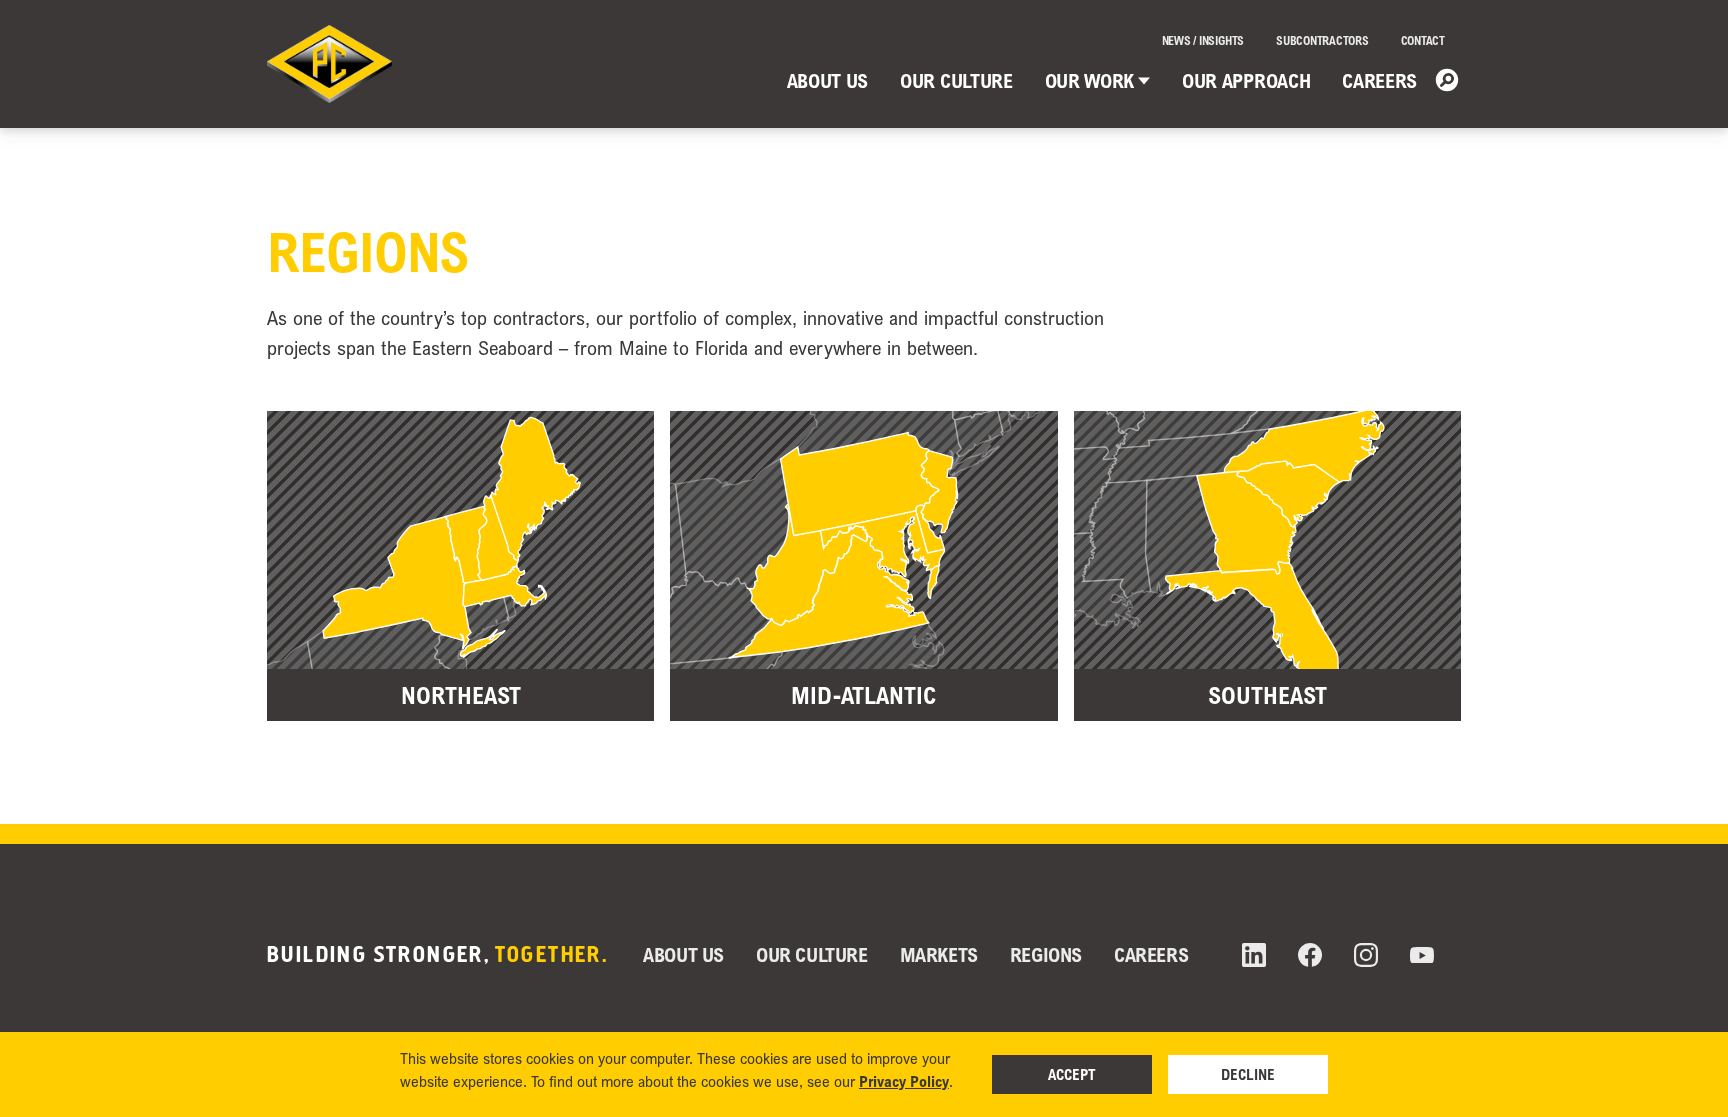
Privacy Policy (904, 1081)
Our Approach (1246, 80)
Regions (1046, 954)
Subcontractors (1322, 40)
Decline (1248, 1074)
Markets (939, 954)
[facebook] (1310, 955)
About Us (827, 80)
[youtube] (1422, 955)
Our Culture (956, 80)
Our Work (1089, 80)
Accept (1072, 1074)
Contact (1423, 40)
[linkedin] (1254, 955)
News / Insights (1203, 40)
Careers (1379, 80)
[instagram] (1366, 955)
